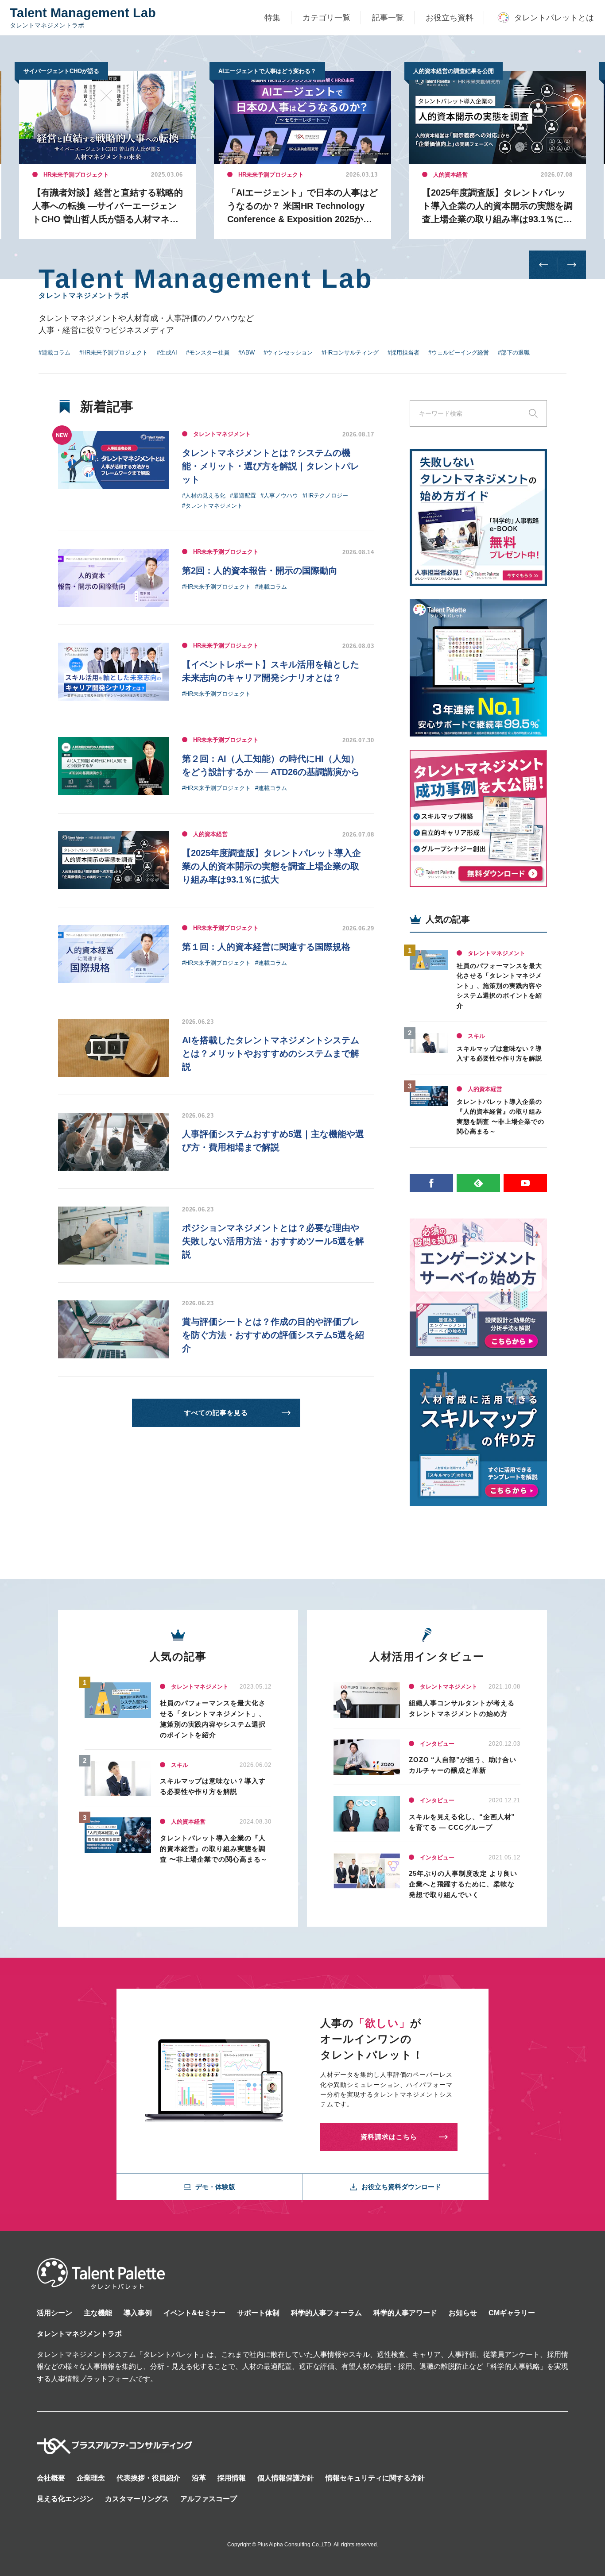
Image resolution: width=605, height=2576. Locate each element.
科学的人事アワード (405, 2313)
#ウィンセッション (288, 353)
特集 (272, 18)
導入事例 (138, 2313)
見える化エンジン (65, 2499)
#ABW (246, 353)
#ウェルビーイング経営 (459, 353)
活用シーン (54, 2313)
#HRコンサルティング (350, 353)
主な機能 (98, 2313)
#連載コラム (54, 353)
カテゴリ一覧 (326, 18)
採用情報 (232, 2478)
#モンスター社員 (208, 353)
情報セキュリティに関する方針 (375, 2478)
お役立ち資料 (450, 18)
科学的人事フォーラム (326, 2313)
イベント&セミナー (194, 2313)
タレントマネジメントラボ (79, 2334)
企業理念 (91, 2478)
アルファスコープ (209, 2499)
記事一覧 (388, 18)
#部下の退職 (514, 353)
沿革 (199, 2478)
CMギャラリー (512, 2313)
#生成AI (167, 353)
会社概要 (51, 2478)
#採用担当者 (403, 353)
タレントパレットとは (554, 18)
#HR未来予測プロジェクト (114, 353)
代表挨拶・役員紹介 (148, 2478)
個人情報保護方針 (286, 2478)
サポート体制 (258, 2313)
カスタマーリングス (137, 2499)
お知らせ (463, 2313)
